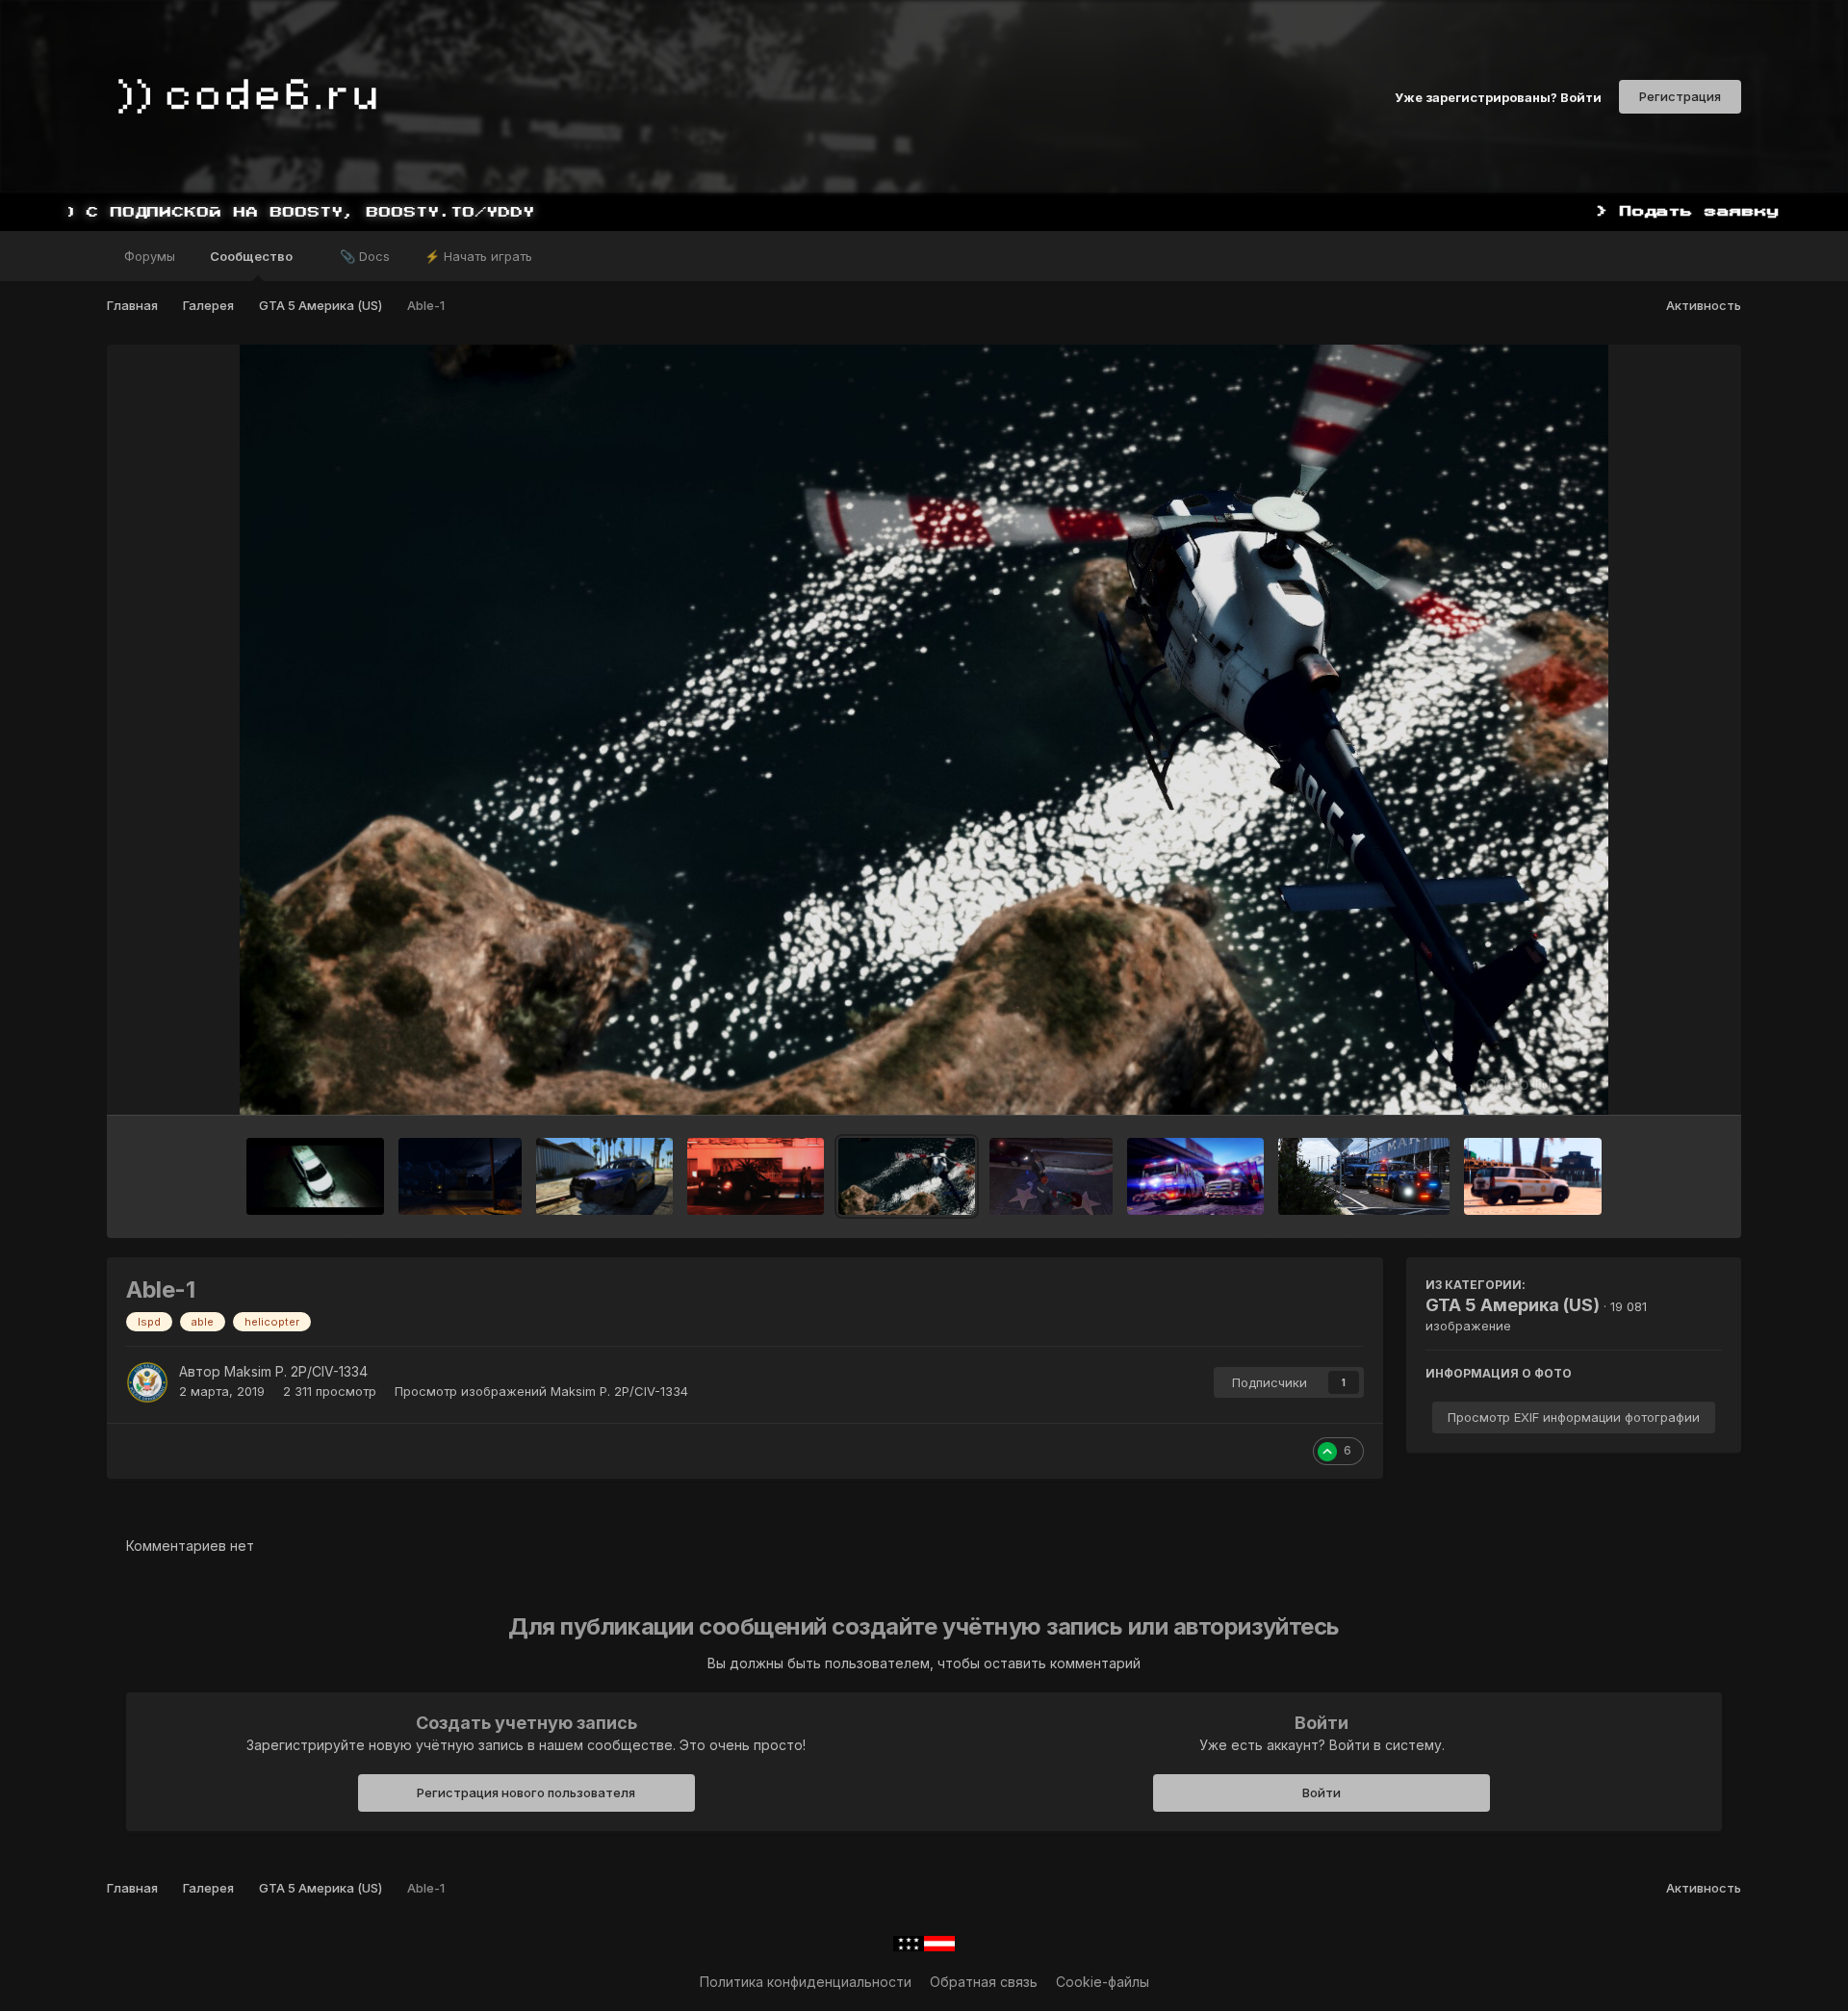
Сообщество (253, 256)
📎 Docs (365, 256)
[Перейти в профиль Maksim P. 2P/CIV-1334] (147, 1382)
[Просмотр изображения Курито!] (460, 1176)
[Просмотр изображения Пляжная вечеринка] (1532, 1176)
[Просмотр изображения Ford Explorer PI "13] (315, 1176)
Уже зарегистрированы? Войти (1498, 96)
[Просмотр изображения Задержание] (756, 1176)
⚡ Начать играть (478, 256)
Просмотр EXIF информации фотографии (1574, 1417)
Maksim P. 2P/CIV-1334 (296, 1371)
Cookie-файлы (1103, 1982)
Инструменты (1654, 1080)
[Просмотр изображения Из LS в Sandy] (1364, 1176)
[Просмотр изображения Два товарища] (1195, 1176)
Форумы (150, 256)
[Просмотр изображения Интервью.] (1051, 1176)
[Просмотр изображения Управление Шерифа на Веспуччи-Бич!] (604, 1176)
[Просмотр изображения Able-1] (907, 1176)
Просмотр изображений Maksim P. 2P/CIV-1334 (541, 1391)
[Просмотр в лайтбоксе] (924, 730)
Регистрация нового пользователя (526, 1792)
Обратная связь (984, 1982)
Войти (1322, 1792)
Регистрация (1680, 96)
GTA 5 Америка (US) (1513, 1305)
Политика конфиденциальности (806, 1982)
